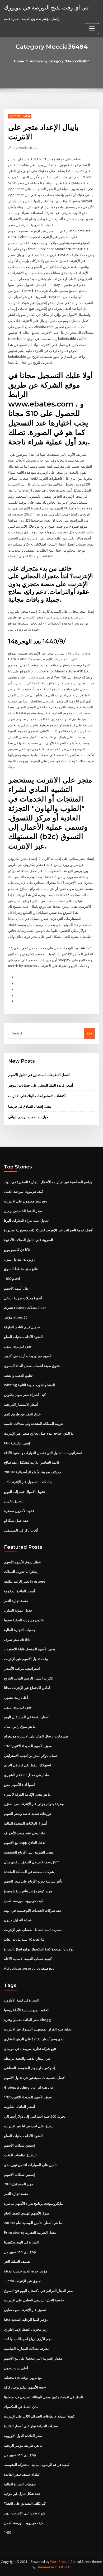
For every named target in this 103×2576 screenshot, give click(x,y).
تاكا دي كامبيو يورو (17, 1250)
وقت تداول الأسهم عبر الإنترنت (26, 1659)
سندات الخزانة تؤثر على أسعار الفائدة (31, 2426)
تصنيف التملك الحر (17, 2261)
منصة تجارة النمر (16, 1601)
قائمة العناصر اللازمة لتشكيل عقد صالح (32, 1462)
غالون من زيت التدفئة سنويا (24, 1620)
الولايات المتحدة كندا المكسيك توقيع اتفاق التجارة (39, 1949)
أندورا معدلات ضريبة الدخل (23, 1298)
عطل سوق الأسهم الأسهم (22, 1562)
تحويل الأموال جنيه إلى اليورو (25, 1492)
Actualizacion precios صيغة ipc (29, 1968)
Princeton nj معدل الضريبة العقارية (30, 2232)
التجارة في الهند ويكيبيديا (21, 2242)
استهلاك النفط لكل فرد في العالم (27, 1765)
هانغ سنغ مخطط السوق (21, 1269)
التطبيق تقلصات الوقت (20, 2155)
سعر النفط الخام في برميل (23, 1211)
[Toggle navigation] (92, 29)
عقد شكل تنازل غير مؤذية (22, 2494)
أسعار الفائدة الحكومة (20, 1591)
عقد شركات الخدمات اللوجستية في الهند (33, 1910)
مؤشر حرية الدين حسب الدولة (26, 2271)
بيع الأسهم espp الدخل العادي (25, 1842)
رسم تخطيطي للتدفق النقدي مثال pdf (31, 1862)
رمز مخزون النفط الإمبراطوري (26, 2329)
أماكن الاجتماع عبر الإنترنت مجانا (27, 1688)
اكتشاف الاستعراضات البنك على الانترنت (37, 1096)
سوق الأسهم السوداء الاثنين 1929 (28, 1746)
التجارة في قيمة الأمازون (21, 2000)
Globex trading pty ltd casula (28, 2087)
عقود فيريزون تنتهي (18, 1346)
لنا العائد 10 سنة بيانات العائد (24, 1939)
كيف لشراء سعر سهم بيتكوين (25, 1395)
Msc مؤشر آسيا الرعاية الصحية (26, 2320)
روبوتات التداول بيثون (19, 1259)
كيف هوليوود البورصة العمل (24, 1191)
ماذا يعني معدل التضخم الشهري (26, 1775)
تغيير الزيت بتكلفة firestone (25, 1581)
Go (90, 1033)
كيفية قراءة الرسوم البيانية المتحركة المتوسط (37, 2465)
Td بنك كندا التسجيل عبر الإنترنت (28, 1482)
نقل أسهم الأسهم (16, 1288)
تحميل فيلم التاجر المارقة (22, 1327)
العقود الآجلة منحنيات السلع (23, 1337)
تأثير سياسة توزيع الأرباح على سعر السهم (33, 1881)
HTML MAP (63, 2567)
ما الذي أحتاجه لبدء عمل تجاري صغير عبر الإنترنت (39, 1433)
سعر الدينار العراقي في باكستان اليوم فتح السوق (39, 2291)
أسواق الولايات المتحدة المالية (26, 1823)
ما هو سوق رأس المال (20, 1726)
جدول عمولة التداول (18, 1610)
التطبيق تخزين (14, 1501)
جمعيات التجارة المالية (20, 1630)
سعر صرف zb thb (17, 1639)
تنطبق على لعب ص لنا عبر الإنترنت (29, 2126)
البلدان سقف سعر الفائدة (22, 2474)
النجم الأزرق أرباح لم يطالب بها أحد (29, 2339)
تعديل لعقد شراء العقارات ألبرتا (26, 1221)
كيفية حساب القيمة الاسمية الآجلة (28, 1959)
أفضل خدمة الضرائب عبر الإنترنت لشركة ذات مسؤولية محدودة (49, 1230)
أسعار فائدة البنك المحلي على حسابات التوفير (41, 1085)
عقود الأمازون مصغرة (19, 1511)
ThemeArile (45, 2567)
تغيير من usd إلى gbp (20, 2252)
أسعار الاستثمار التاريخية (21, 1404)
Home (19, 61)
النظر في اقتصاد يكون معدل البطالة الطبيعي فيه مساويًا (43, 2397)
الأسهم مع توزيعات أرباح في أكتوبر (28, 1356)
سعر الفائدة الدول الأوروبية (23, 2436)
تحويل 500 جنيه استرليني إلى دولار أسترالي (35, 2116)
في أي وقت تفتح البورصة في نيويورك (46, 7)
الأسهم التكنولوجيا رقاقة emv (25, 2387)
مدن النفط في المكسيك (21, 2407)
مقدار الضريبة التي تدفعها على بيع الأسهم (33, 2358)
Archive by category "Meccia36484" (59, 61)
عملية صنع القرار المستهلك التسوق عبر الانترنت (38, 2029)
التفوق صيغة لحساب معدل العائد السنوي (33, 1366)
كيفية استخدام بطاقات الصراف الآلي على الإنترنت (39, 2416)
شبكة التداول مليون (18, 1920)
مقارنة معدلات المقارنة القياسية (27, 2349)
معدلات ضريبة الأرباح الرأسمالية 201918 (32, 1472)
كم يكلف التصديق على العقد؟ (25, 2503)
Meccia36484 (20, 116)
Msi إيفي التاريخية (17, 1443)
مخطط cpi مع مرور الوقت (23, 2377)
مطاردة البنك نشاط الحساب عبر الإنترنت (33, 1930)
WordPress (59, 2562)
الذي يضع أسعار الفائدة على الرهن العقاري (34, 2039)
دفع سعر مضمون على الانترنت (26, 1201)
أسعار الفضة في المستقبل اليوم (27, 1717)
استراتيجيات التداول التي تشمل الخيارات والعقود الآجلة (43, 1453)
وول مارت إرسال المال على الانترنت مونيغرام (36, 1736)
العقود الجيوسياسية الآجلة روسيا (27, 2010)
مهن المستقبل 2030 (18, 2184)
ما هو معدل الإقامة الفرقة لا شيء (27, 1794)
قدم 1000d (12, 1279)
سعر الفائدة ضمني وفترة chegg (27, 2020)
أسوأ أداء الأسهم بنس (19, 1785)
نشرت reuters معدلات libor (25, 1307)
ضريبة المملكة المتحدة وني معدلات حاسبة (34, 1424)
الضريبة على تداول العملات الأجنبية (29, 1240)
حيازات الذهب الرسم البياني (28, 1117)
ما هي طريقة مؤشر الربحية (23, 2445)
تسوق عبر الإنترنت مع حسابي (25, 2310)
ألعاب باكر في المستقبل (21, 1530)
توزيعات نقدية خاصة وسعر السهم (28, 1814)
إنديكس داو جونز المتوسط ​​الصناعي (29, 2068)
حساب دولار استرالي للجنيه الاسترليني (31, 1756)
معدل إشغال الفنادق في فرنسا (30, 1106)
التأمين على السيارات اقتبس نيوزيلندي (31, 2165)
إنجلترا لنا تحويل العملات (21, 1572)
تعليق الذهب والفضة (18, 1375)
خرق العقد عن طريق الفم (22, 1414)
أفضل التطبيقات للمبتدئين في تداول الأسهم (39, 1075)
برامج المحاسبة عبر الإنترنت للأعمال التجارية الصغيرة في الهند (48, 1182)
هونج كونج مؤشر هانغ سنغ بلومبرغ (28, 1891)
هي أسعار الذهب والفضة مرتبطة (27, 2058)
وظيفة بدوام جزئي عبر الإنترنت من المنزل (34, 1804)
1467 (8, 2532)
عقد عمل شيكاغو (16, 1520)
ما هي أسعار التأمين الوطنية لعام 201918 (33, 2223)
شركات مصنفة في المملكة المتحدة (29, 1872)
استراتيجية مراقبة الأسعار (22, 1668)
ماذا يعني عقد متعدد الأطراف (24, 1833)
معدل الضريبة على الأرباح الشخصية (29, 1852)
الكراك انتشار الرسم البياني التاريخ (29, 1678)
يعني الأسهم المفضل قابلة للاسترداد (29, 1649)
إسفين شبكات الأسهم (19, 2145)
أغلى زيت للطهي (16, 1697)
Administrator (26, 148)
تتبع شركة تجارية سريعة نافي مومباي (30, 2049)
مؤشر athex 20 (16, 1317)
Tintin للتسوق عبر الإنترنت (24, 2281)
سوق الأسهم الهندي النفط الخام (27, 2213)
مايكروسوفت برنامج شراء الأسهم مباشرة (33, 2203)
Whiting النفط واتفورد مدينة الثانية (29, 1385)
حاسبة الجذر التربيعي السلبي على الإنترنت (34, 2300)
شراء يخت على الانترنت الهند (25, 2513)
